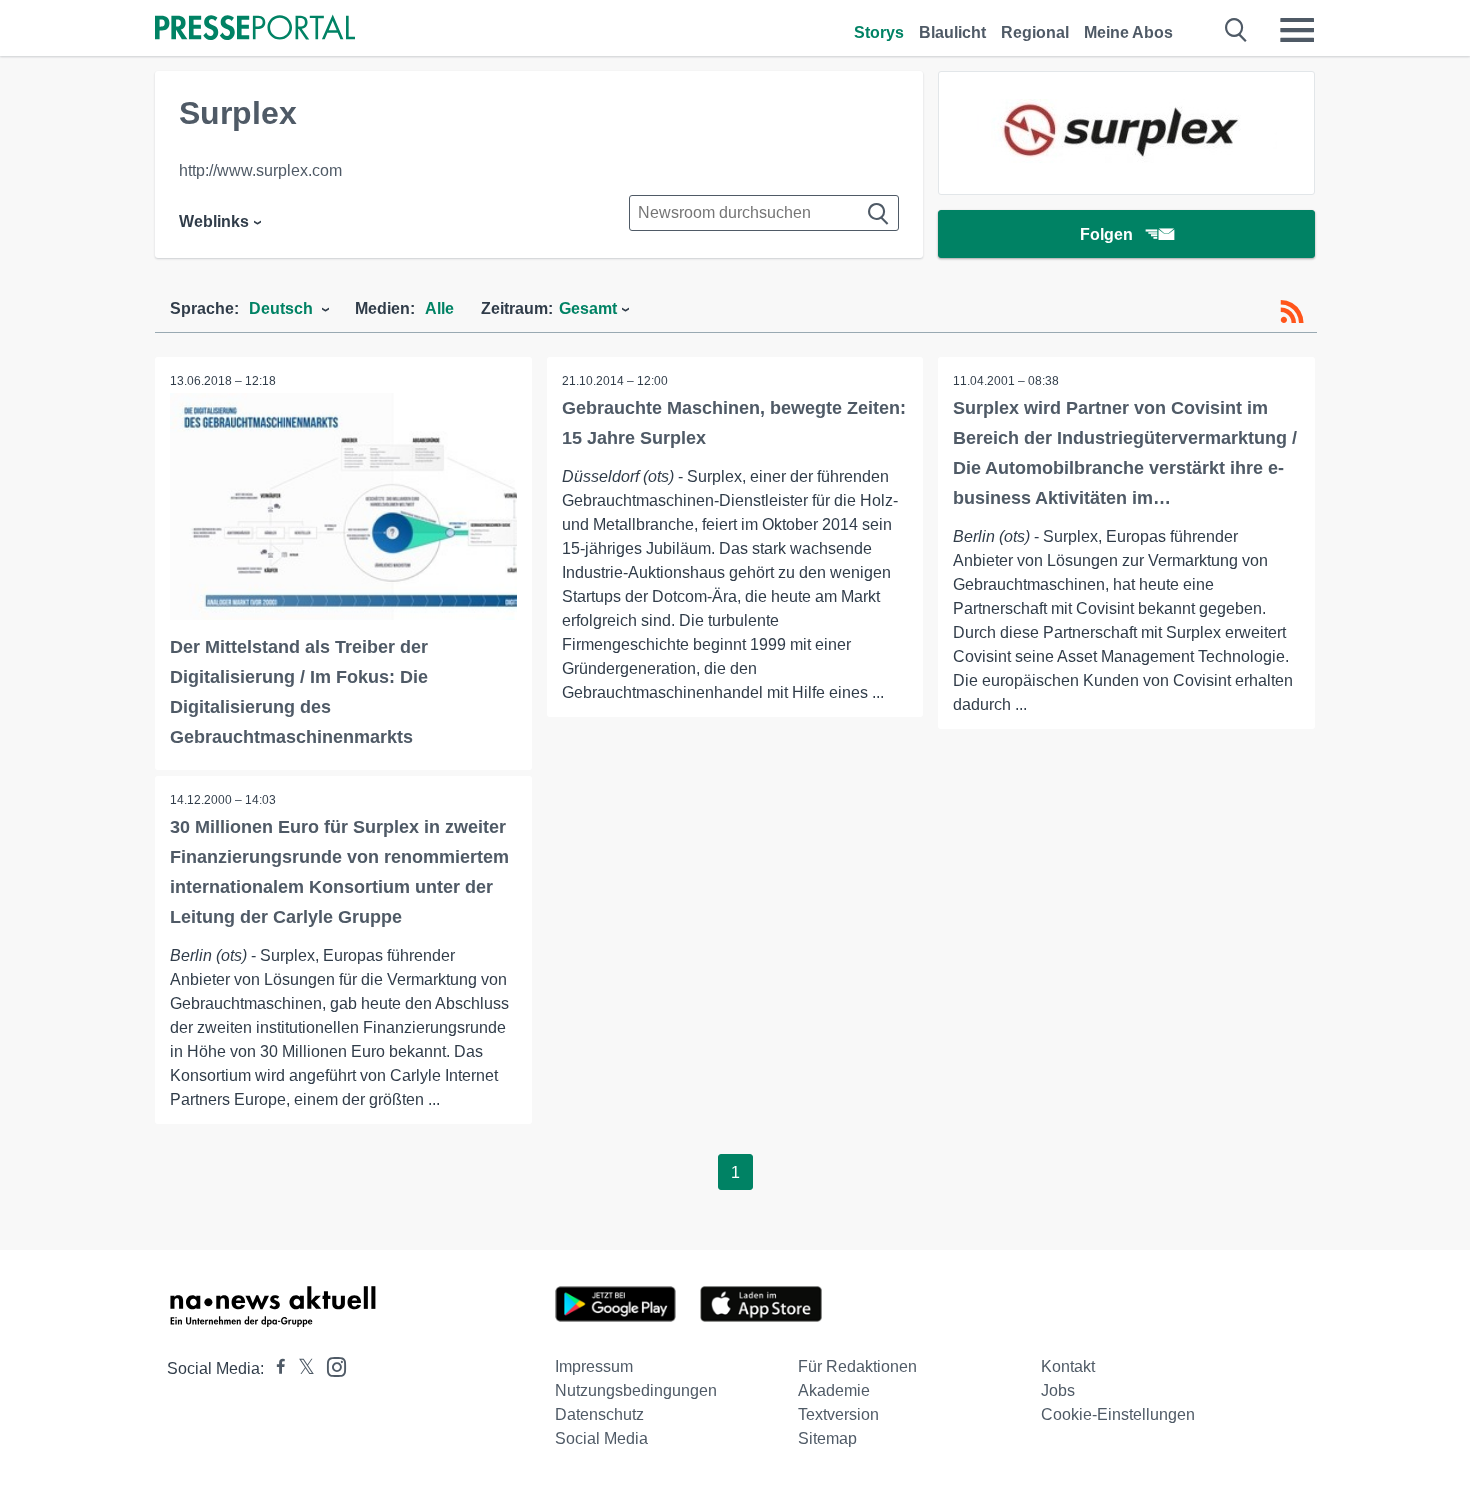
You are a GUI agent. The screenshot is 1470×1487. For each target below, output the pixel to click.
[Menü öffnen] (1297, 30)
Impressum (594, 1366)
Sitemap (827, 1438)
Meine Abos (1128, 32)
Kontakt (1068, 1366)
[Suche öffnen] (1236, 30)
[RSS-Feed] (1292, 312)
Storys (879, 32)
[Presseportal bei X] (300, 1368)
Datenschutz (599, 1414)
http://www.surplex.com (260, 170)
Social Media (601, 1438)
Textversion (838, 1414)
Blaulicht (952, 32)
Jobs (1058, 1390)
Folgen (1106, 234)
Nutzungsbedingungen (636, 1390)
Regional (1035, 32)
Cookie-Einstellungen (1118, 1414)
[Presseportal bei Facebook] (275, 1368)
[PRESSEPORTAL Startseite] (255, 29)
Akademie (834, 1390)
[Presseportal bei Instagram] (330, 1365)
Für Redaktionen (857, 1366)
